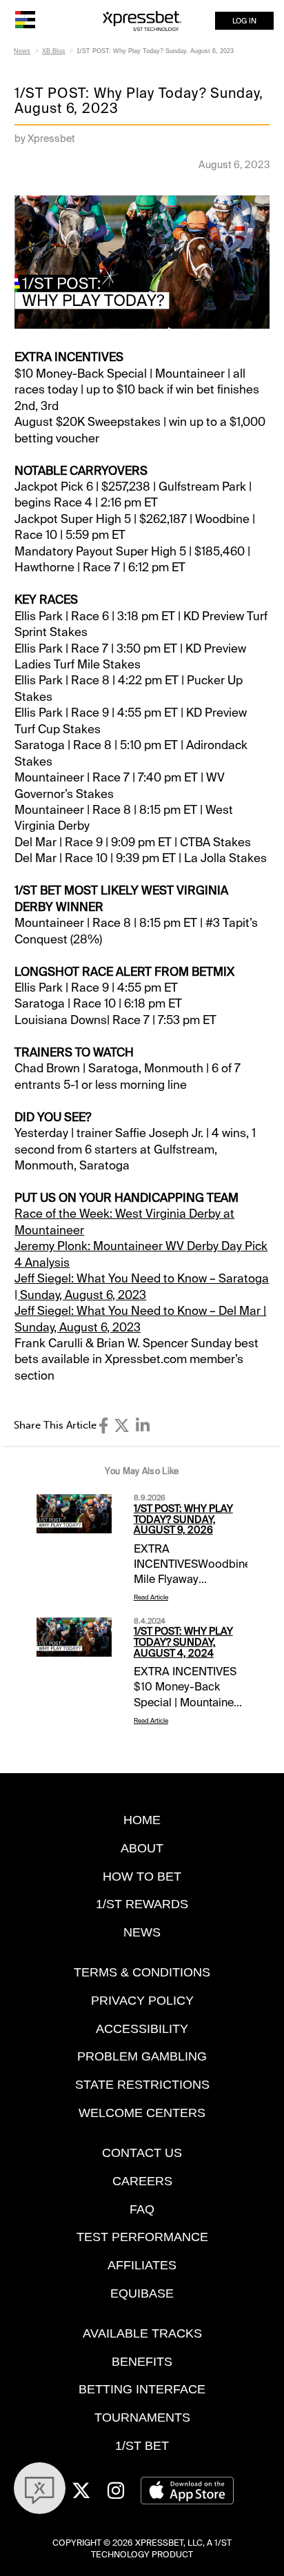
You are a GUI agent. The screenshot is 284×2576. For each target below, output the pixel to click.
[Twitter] (122, 1426)
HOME (142, 1820)
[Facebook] (103, 1426)
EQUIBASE (142, 2293)
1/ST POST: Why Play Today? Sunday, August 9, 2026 (183, 1520)
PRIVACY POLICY (142, 2000)
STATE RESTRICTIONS (142, 2084)
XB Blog (53, 51)
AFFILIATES (142, 2265)
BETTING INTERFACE (142, 2389)
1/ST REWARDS (142, 1904)
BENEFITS (142, 2361)
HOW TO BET (142, 1876)
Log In (244, 21)
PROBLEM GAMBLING (142, 2056)
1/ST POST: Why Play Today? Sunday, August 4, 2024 (183, 1642)
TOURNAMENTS (142, 2417)
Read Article (151, 1597)
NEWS (142, 1932)
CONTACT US (142, 2153)
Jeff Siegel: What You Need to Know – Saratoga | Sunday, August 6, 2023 (142, 1286)
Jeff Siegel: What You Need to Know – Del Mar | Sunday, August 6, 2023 (140, 1319)
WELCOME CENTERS (142, 2113)
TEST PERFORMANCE (142, 2237)
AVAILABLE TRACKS (142, 2333)
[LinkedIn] (143, 1426)
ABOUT (142, 1848)
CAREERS (142, 2181)
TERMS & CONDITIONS (142, 1972)
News (22, 51)
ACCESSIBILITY (142, 2028)
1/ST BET (142, 2445)
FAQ (142, 2209)
